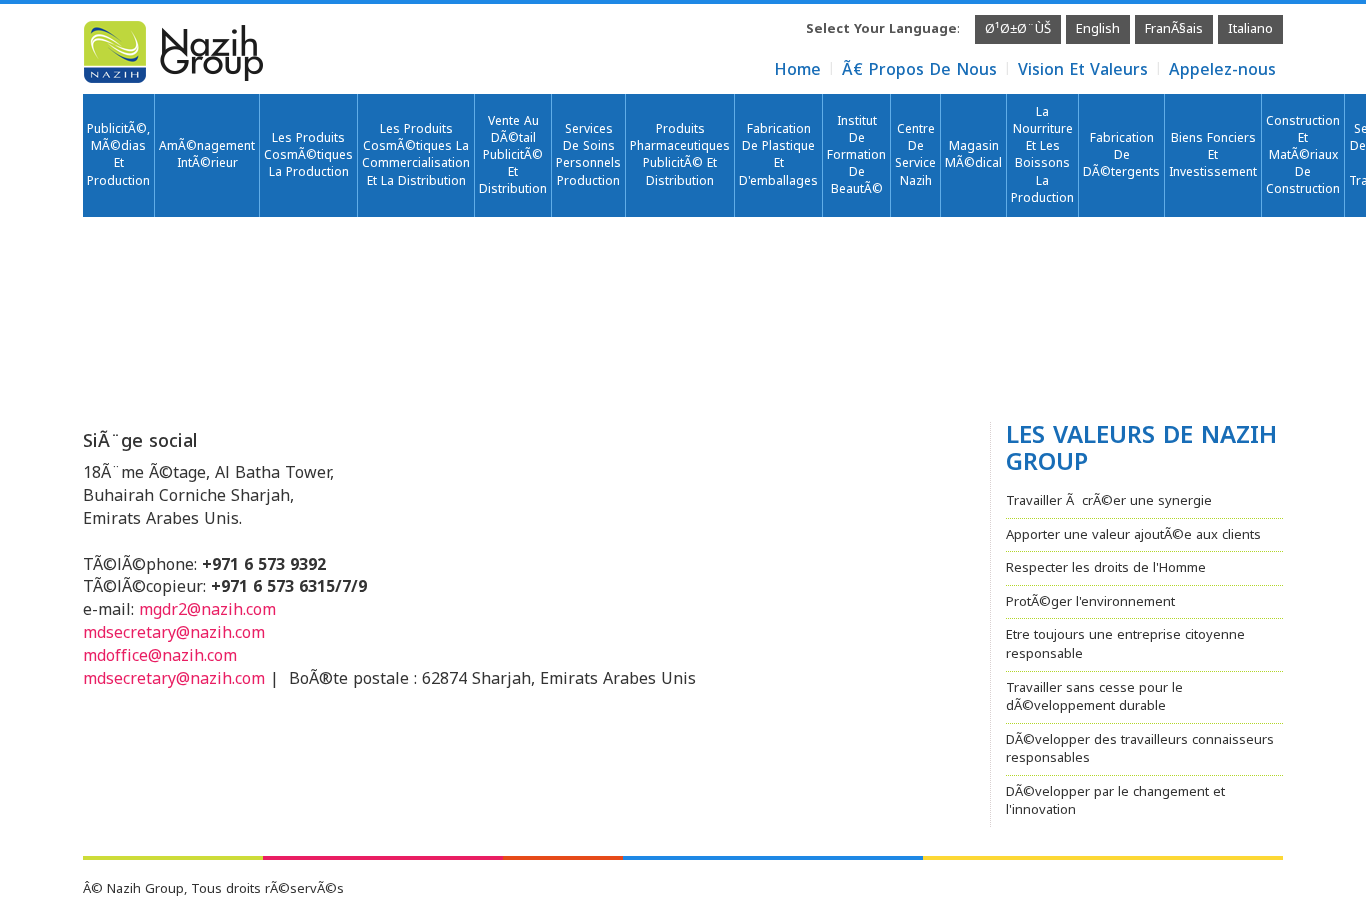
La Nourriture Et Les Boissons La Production (1042, 155)
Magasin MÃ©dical (973, 154)
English (1098, 28)
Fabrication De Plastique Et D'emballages (778, 154)
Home (797, 69)
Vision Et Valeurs (1083, 69)
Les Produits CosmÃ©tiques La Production (308, 155)
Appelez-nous (1222, 69)
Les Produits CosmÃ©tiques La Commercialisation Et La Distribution (416, 154)
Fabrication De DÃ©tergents (1121, 155)
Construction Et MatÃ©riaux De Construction (1303, 155)
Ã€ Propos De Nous (919, 69)
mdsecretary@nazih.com (174, 632)
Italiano (1250, 28)
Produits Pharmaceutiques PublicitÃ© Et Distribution (680, 154)
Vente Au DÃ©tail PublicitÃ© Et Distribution (513, 155)
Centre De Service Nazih (915, 154)
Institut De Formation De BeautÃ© (856, 155)
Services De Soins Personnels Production (588, 154)
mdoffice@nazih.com (160, 655)
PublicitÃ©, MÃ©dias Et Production (118, 154)
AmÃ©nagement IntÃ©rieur (207, 154)
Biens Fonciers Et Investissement (1213, 155)
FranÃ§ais (1174, 28)
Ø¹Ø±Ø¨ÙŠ (1018, 28)
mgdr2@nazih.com (207, 609)
